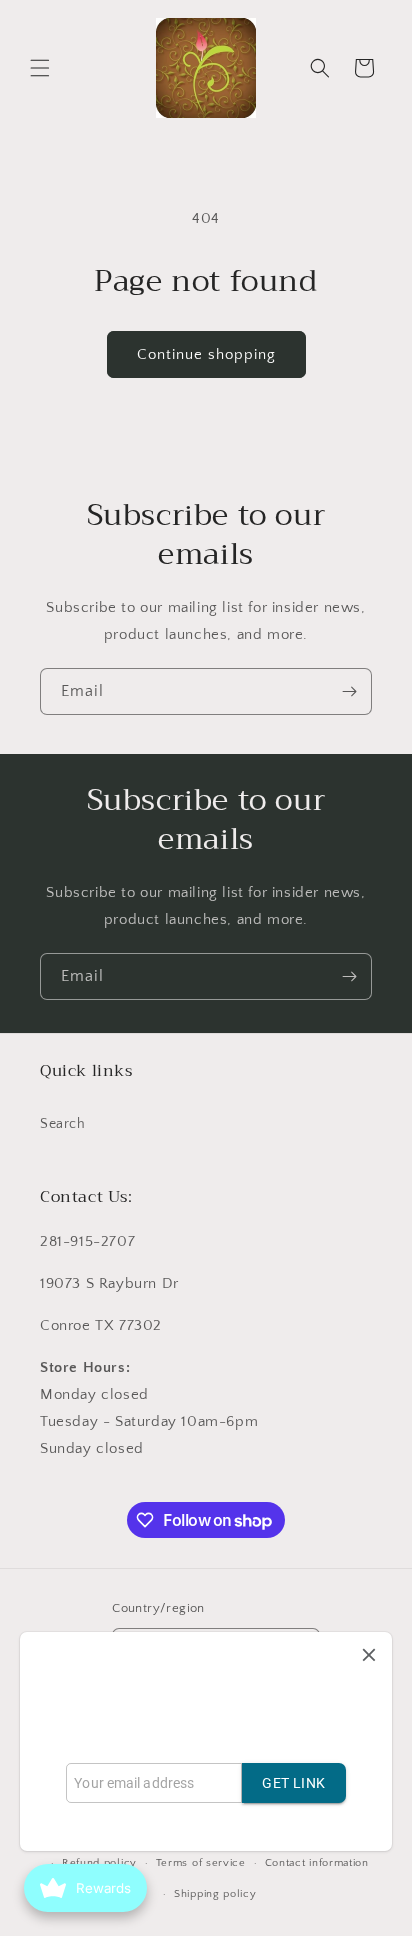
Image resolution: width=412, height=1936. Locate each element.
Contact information (317, 1863)
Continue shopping (206, 354)
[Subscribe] (349, 691)
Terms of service (201, 1863)
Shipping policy (215, 1894)
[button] (40, 68)
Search (63, 1124)
